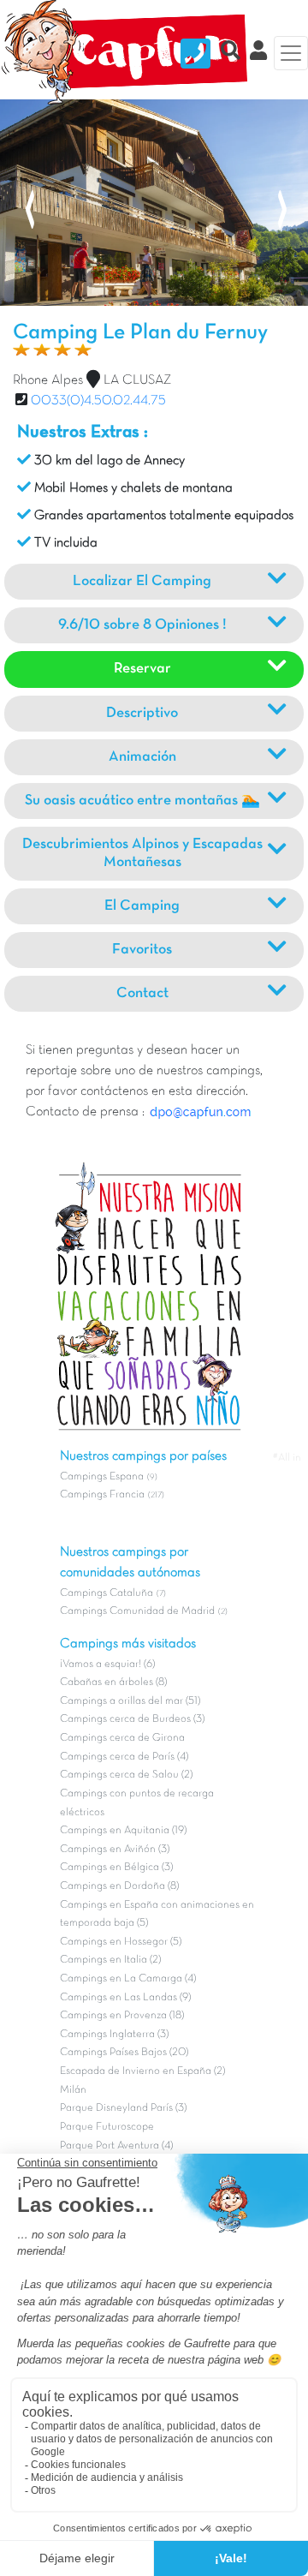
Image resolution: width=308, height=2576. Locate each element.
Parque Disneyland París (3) (123, 2108)
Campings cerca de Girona (122, 1738)
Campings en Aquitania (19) (123, 1831)
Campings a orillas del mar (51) (130, 1701)
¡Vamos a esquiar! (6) (107, 1665)
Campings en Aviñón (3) (115, 1850)
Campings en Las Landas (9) (125, 1998)
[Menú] (291, 53)
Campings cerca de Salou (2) (126, 1775)
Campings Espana (102, 1477)
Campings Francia (102, 1495)
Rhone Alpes (48, 380)
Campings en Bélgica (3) (116, 1868)
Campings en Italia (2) (110, 1960)
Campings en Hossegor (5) (121, 1942)
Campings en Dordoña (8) (119, 1886)
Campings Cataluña (107, 1593)
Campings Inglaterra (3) (114, 2035)
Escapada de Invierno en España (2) (142, 2071)
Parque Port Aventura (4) (116, 2146)
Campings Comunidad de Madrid (137, 1611)
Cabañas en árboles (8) (113, 1682)
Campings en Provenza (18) (122, 2016)
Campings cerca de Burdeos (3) (132, 1719)
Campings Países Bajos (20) (124, 2053)
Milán (73, 2090)
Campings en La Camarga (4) (128, 1979)
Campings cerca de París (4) (124, 1757)
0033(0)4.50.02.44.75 (98, 401)
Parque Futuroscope (107, 2127)
